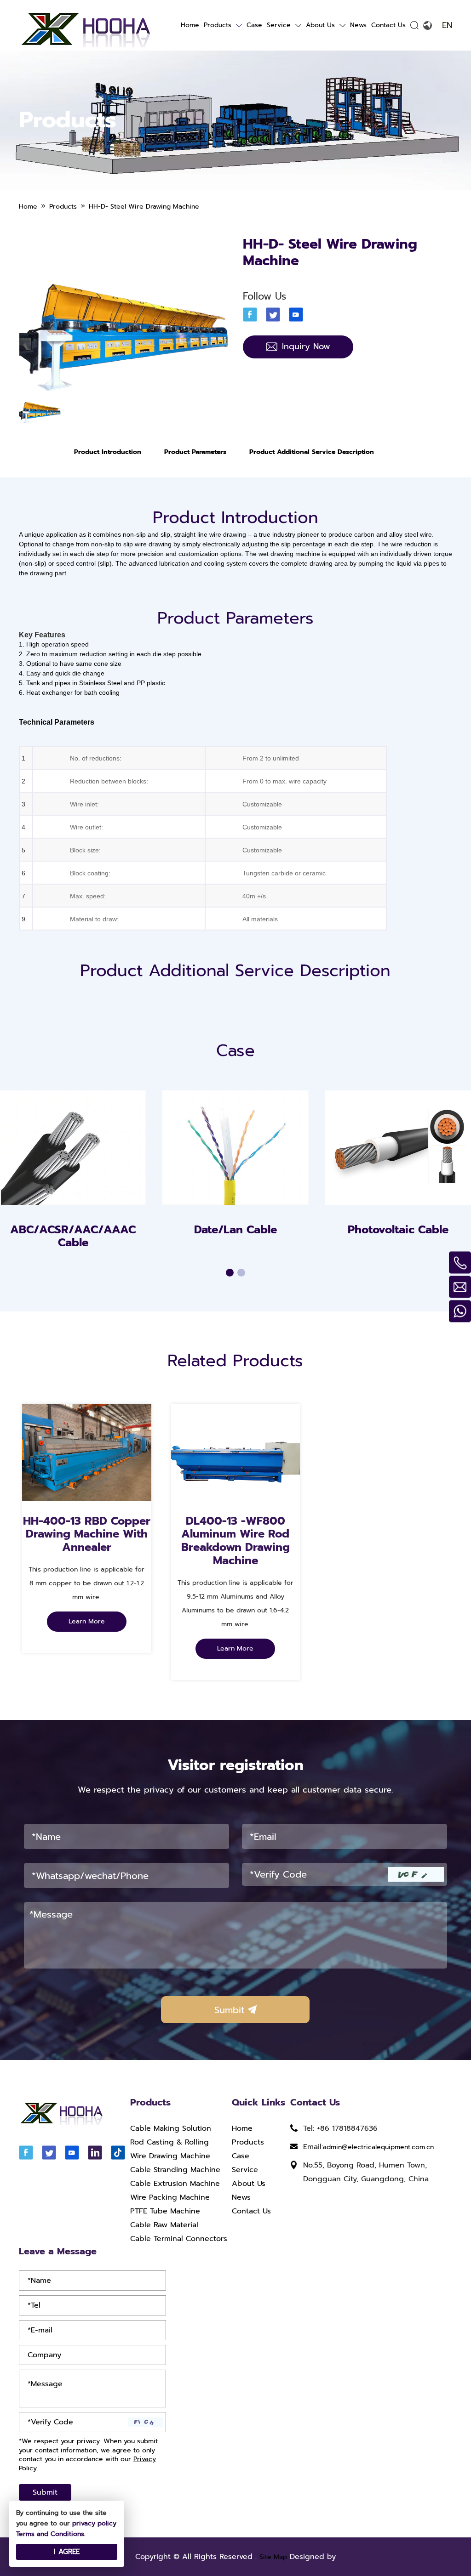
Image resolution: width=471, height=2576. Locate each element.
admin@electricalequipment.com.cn (378, 2147)
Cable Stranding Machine (175, 2170)
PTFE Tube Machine (165, 2211)
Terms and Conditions (50, 2534)
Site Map (273, 2557)
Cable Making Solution (171, 2128)
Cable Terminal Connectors (179, 2239)
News (358, 25)
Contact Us (388, 25)
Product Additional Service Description (312, 452)
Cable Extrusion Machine (175, 2184)
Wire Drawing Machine (170, 2156)
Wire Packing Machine (170, 2197)
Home (190, 25)
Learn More (87, 1621)
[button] (230, 1273)
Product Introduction (108, 452)
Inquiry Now (306, 346)
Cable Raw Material (164, 2225)
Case (254, 25)
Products (218, 25)
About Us (320, 25)
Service (279, 25)
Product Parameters (195, 452)
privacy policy (94, 2523)
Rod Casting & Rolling (169, 2142)
